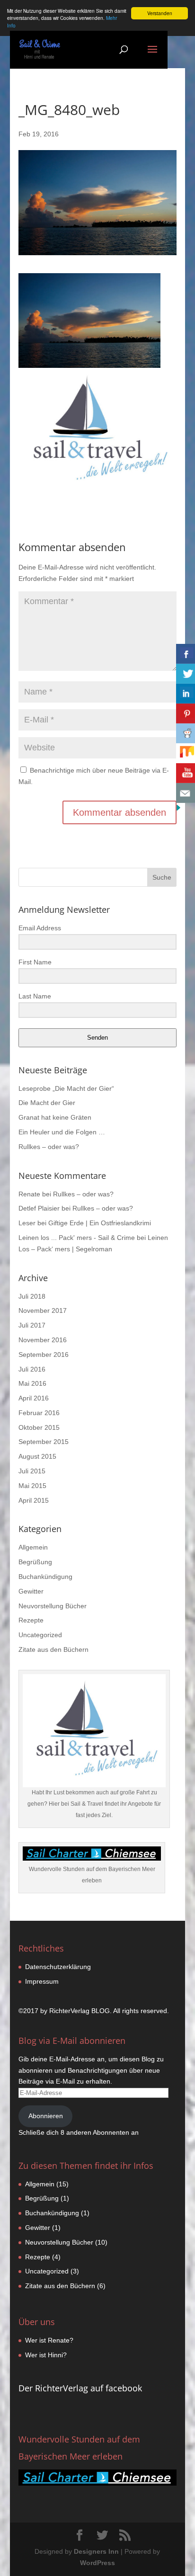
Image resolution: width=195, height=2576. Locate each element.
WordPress (97, 2563)
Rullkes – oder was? (49, 1147)
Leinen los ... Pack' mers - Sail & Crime (77, 1238)
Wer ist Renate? (49, 2340)
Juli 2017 (32, 1325)
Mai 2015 (32, 1486)
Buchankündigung (45, 1577)
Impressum (42, 1981)
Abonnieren (46, 2116)
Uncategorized (40, 1635)
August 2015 (37, 1456)
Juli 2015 (32, 1471)
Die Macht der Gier (47, 1103)
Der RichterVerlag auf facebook (80, 2388)
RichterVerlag (69, 2011)
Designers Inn (96, 2551)
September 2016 (44, 1355)
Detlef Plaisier (39, 1208)
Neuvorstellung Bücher (53, 1606)
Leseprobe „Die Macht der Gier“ (66, 1088)
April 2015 (34, 1500)
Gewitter (31, 1591)
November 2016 (43, 1340)
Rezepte (31, 1620)
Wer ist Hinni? (46, 2355)
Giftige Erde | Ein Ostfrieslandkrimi (100, 1223)
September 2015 (44, 1442)
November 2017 (43, 1310)
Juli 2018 (32, 1296)
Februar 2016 (39, 1413)
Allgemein (33, 1547)
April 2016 (34, 1398)
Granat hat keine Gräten (55, 1117)
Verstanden (160, 13)
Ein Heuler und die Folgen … (62, 1132)
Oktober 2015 (39, 1427)
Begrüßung (35, 1562)
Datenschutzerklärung (58, 1967)
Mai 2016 (32, 1383)
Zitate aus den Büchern (53, 1649)
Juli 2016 (32, 1369)
